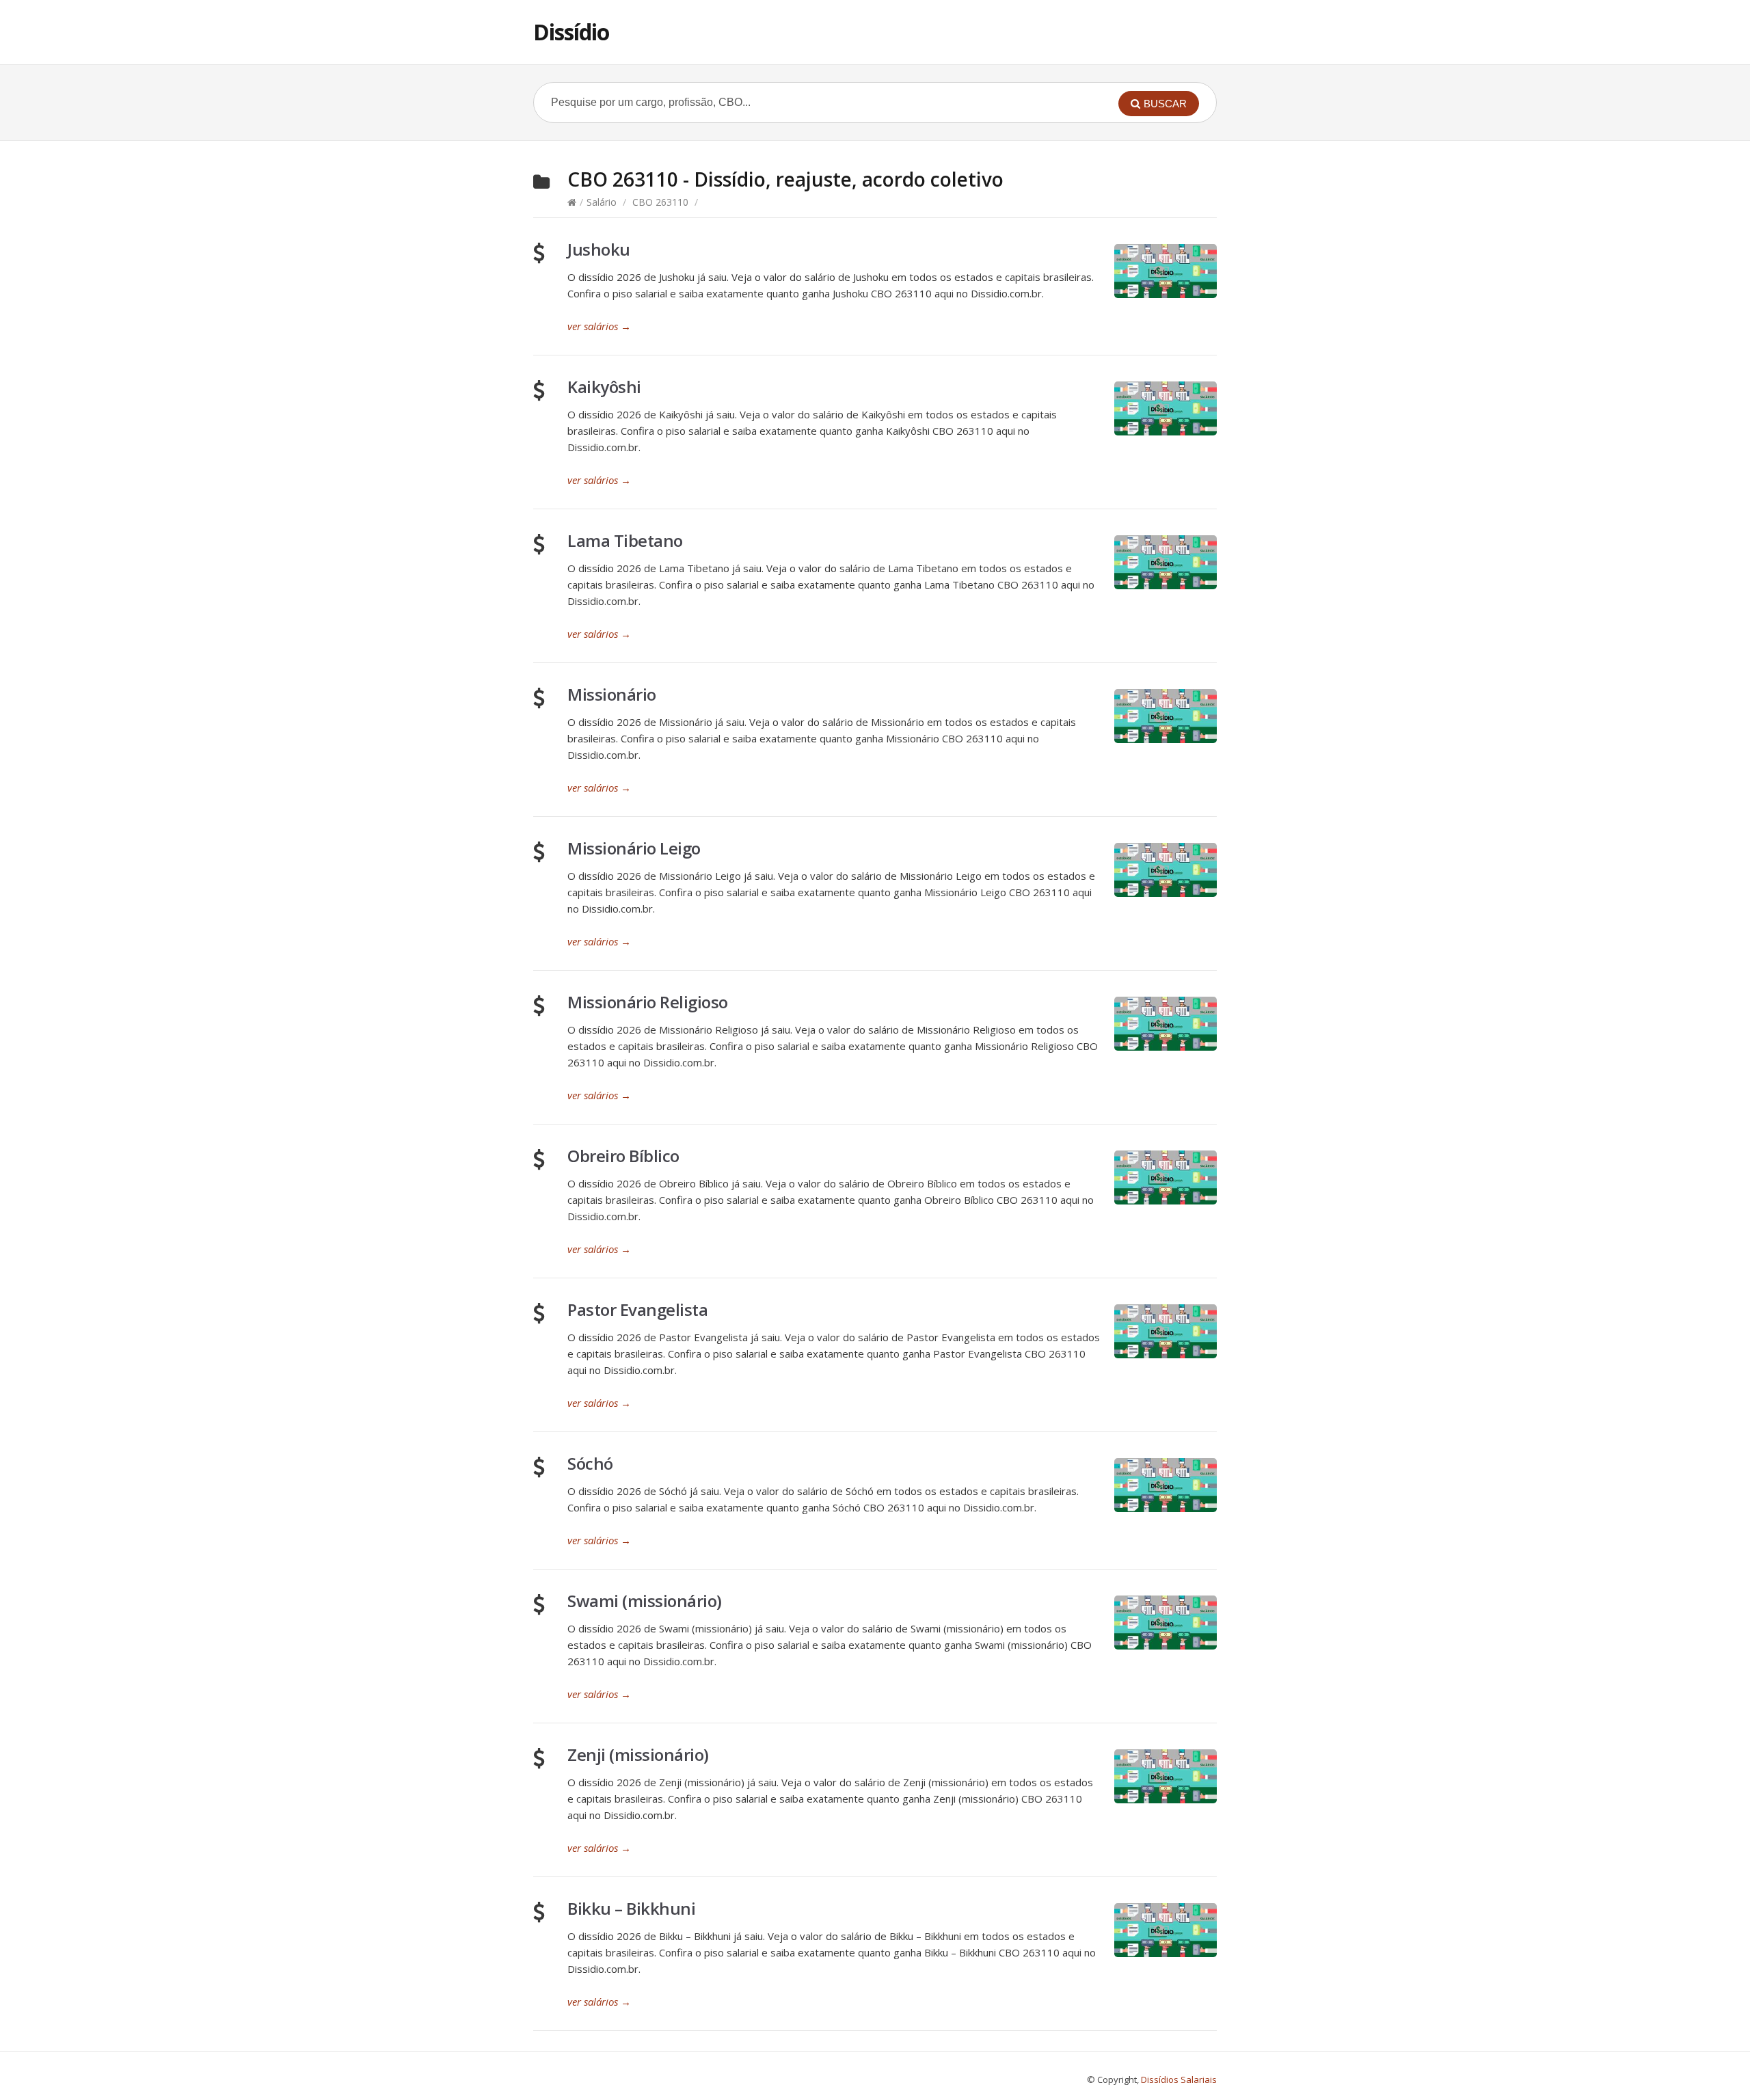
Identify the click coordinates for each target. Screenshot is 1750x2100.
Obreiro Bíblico (623, 1156)
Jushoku (599, 249)
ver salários (599, 326)
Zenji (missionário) (638, 1754)
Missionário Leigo (634, 848)
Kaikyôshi (604, 387)
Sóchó (590, 1463)
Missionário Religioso (648, 1002)
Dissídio (571, 32)
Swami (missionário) (645, 1601)
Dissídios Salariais (1179, 2079)
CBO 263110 (660, 202)
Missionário (612, 694)
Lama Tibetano (625, 540)
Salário (602, 202)
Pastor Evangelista (637, 1309)
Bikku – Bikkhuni (631, 1908)
